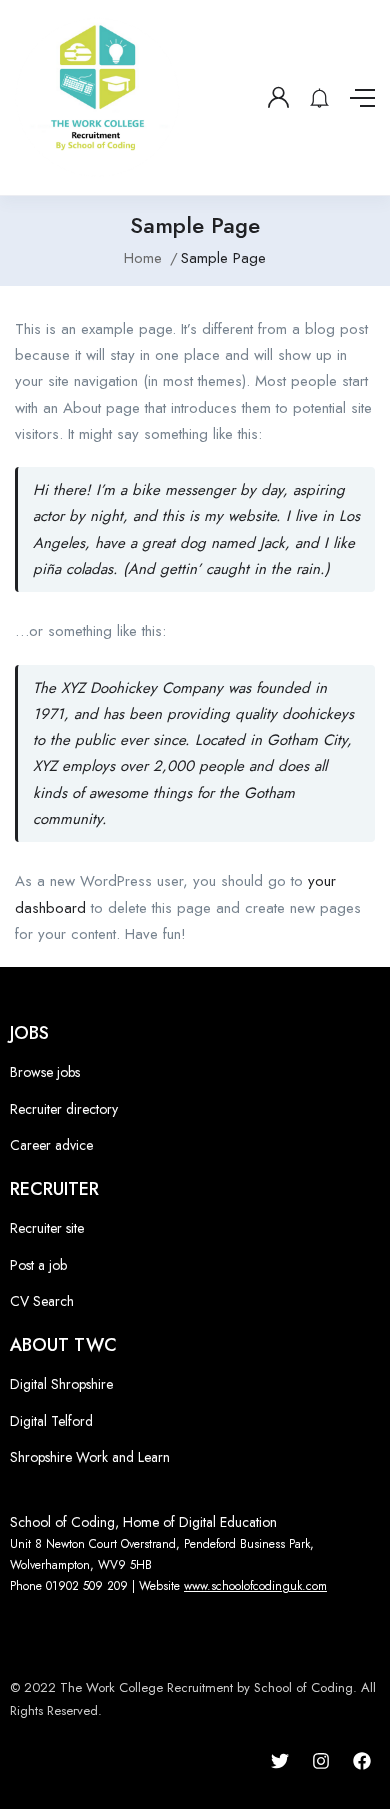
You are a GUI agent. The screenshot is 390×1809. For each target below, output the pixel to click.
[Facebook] (362, 1761)
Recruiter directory (64, 1109)
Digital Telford (51, 1421)
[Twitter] (280, 1761)
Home (143, 258)
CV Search (42, 1301)
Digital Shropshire (61, 1384)
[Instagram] (321, 1761)
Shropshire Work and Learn (90, 1457)
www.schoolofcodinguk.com (255, 1586)
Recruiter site (47, 1228)
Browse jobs (45, 1072)
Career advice (51, 1145)
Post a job (38, 1265)
